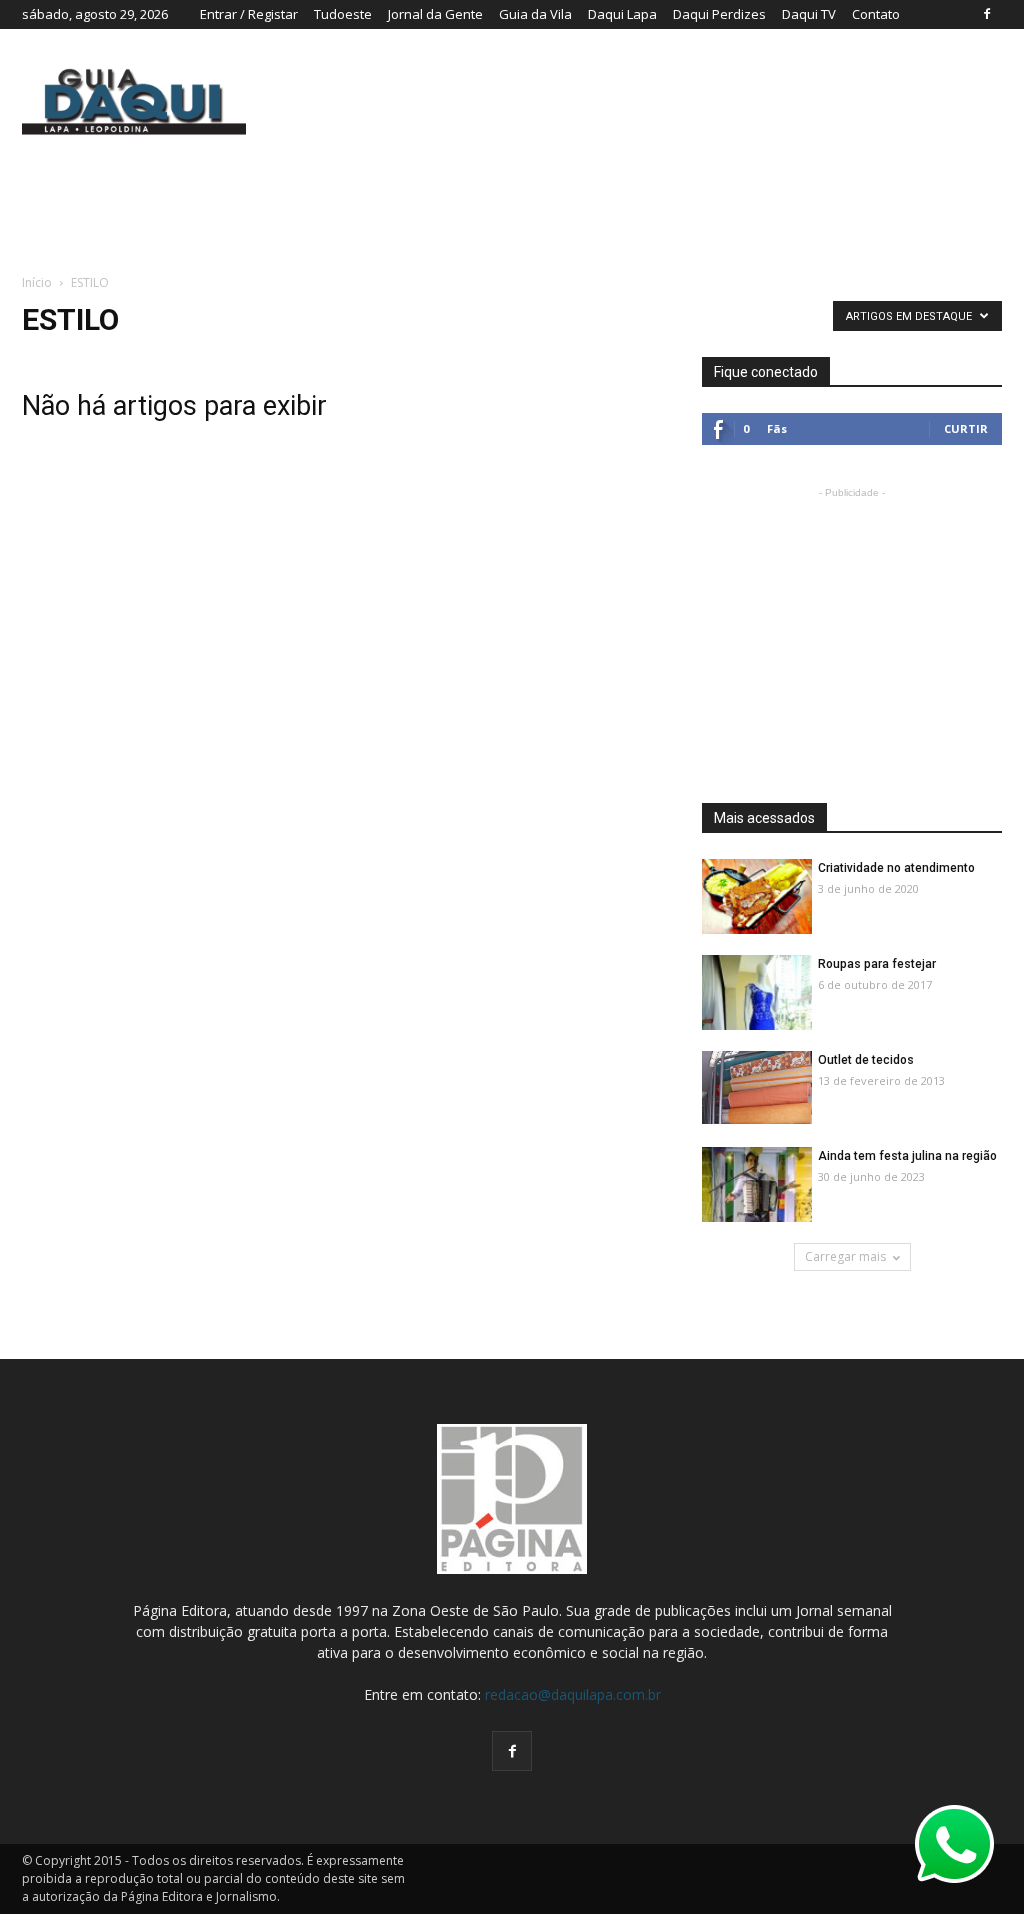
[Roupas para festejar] (757, 993)
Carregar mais (845, 1256)
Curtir (966, 428)
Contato (876, 14)
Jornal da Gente (435, 14)
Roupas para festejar (877, 964)
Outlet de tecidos (866, 1060)
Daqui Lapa (622, 14)
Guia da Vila (535, 14)
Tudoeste (343, 14)
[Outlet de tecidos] (757, 1087)
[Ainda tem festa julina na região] (757, 1185)
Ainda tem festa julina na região (907, 1156)
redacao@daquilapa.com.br (573, 1694)
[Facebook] (987, 14)
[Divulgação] (757, 897)
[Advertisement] (852, 628)
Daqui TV (809, 14)
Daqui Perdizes (719, 14)
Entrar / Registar (249, 14)
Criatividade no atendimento (896, 868)
